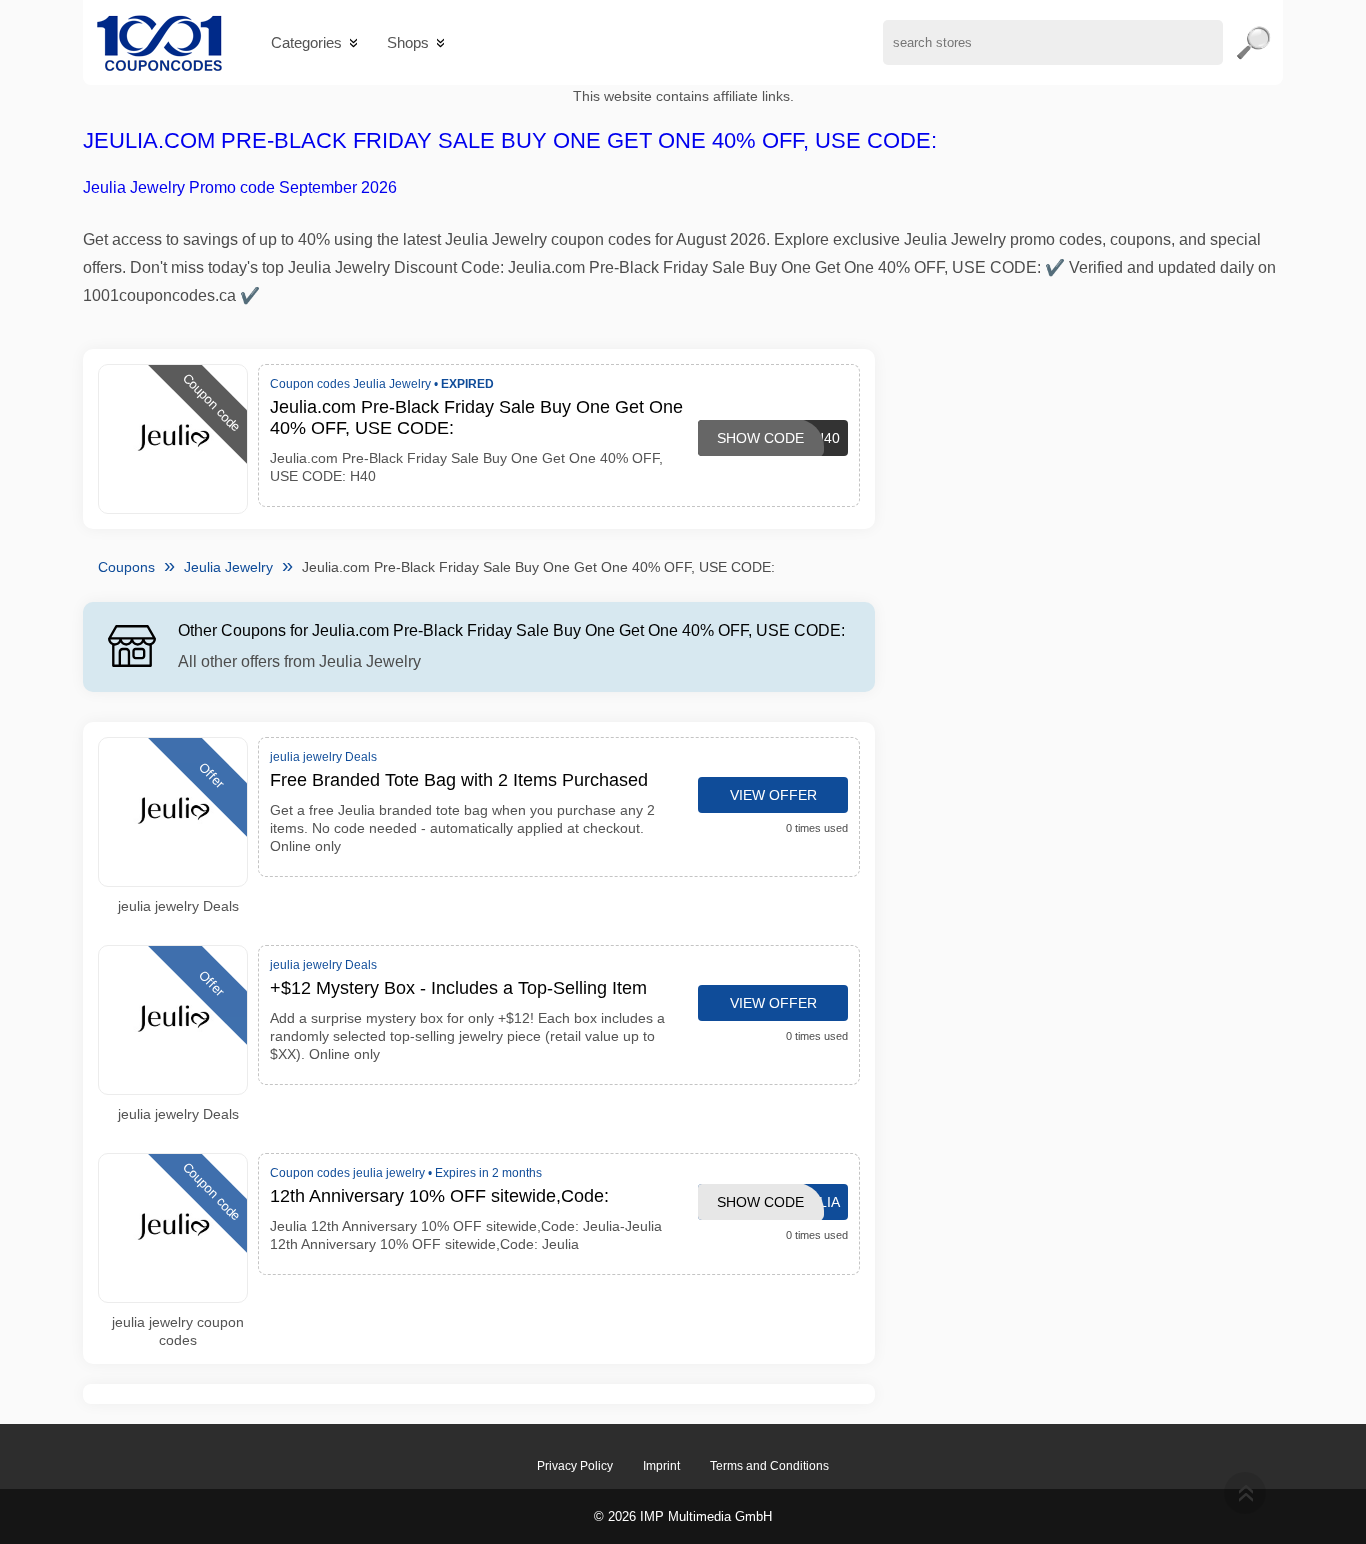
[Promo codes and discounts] (159, 42)
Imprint (661, 1466)
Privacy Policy (575, 1466)
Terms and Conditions (769, 1466)
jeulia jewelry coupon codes (178, 1331)
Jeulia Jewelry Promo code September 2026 (240, 187)
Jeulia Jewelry (228, 567)
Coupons (126, 567)
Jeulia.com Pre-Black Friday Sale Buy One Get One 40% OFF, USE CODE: (510, 140)
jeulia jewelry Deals (178, 906)
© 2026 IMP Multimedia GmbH (683, 1516)
